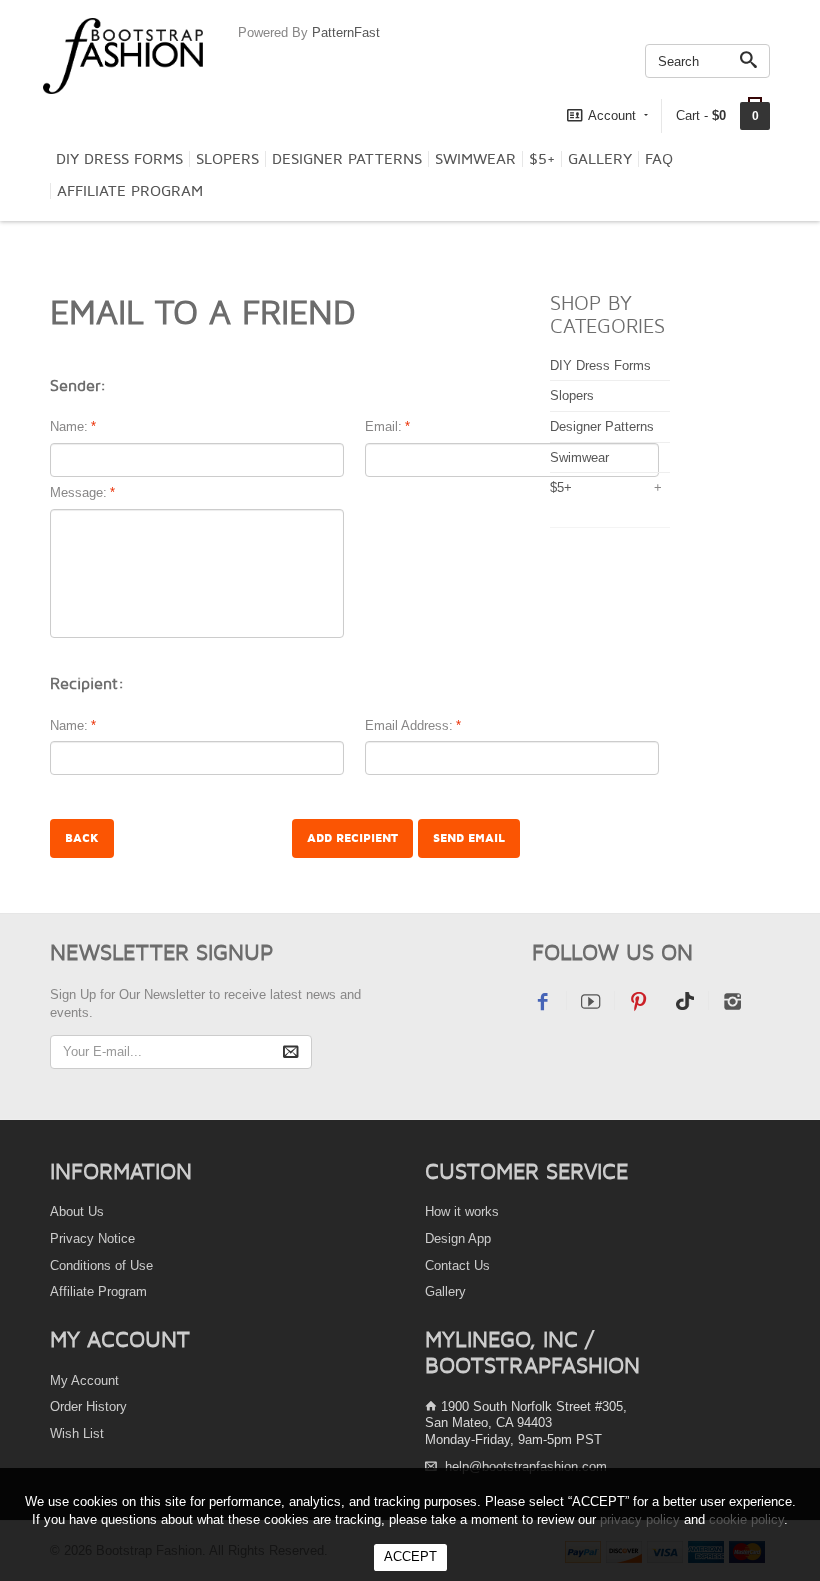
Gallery (600, 159)
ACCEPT (410, 1556)
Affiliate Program (130, 191)
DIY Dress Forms (119, 159)
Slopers (227, 159)
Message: (78, 492)
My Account (84, 1380)
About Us (77, 1211)
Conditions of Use (101, 1265)
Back (82, 838)
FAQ (659, 159)
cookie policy (746, 1519)
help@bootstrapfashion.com (526, 1466)
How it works (462, 1211)
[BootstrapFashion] (123, 54)
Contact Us (457, 1265)
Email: (383, 426)
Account (612, 115)
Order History (88, 1406)
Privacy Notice (92, 1238)
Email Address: (409, 725)
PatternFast (346, 32)
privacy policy (640, 1519)
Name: (69, 426)
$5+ (542, 159)
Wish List (77, 1433)
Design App (458, 1238)
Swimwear (475, 159)
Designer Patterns (347, 159)
